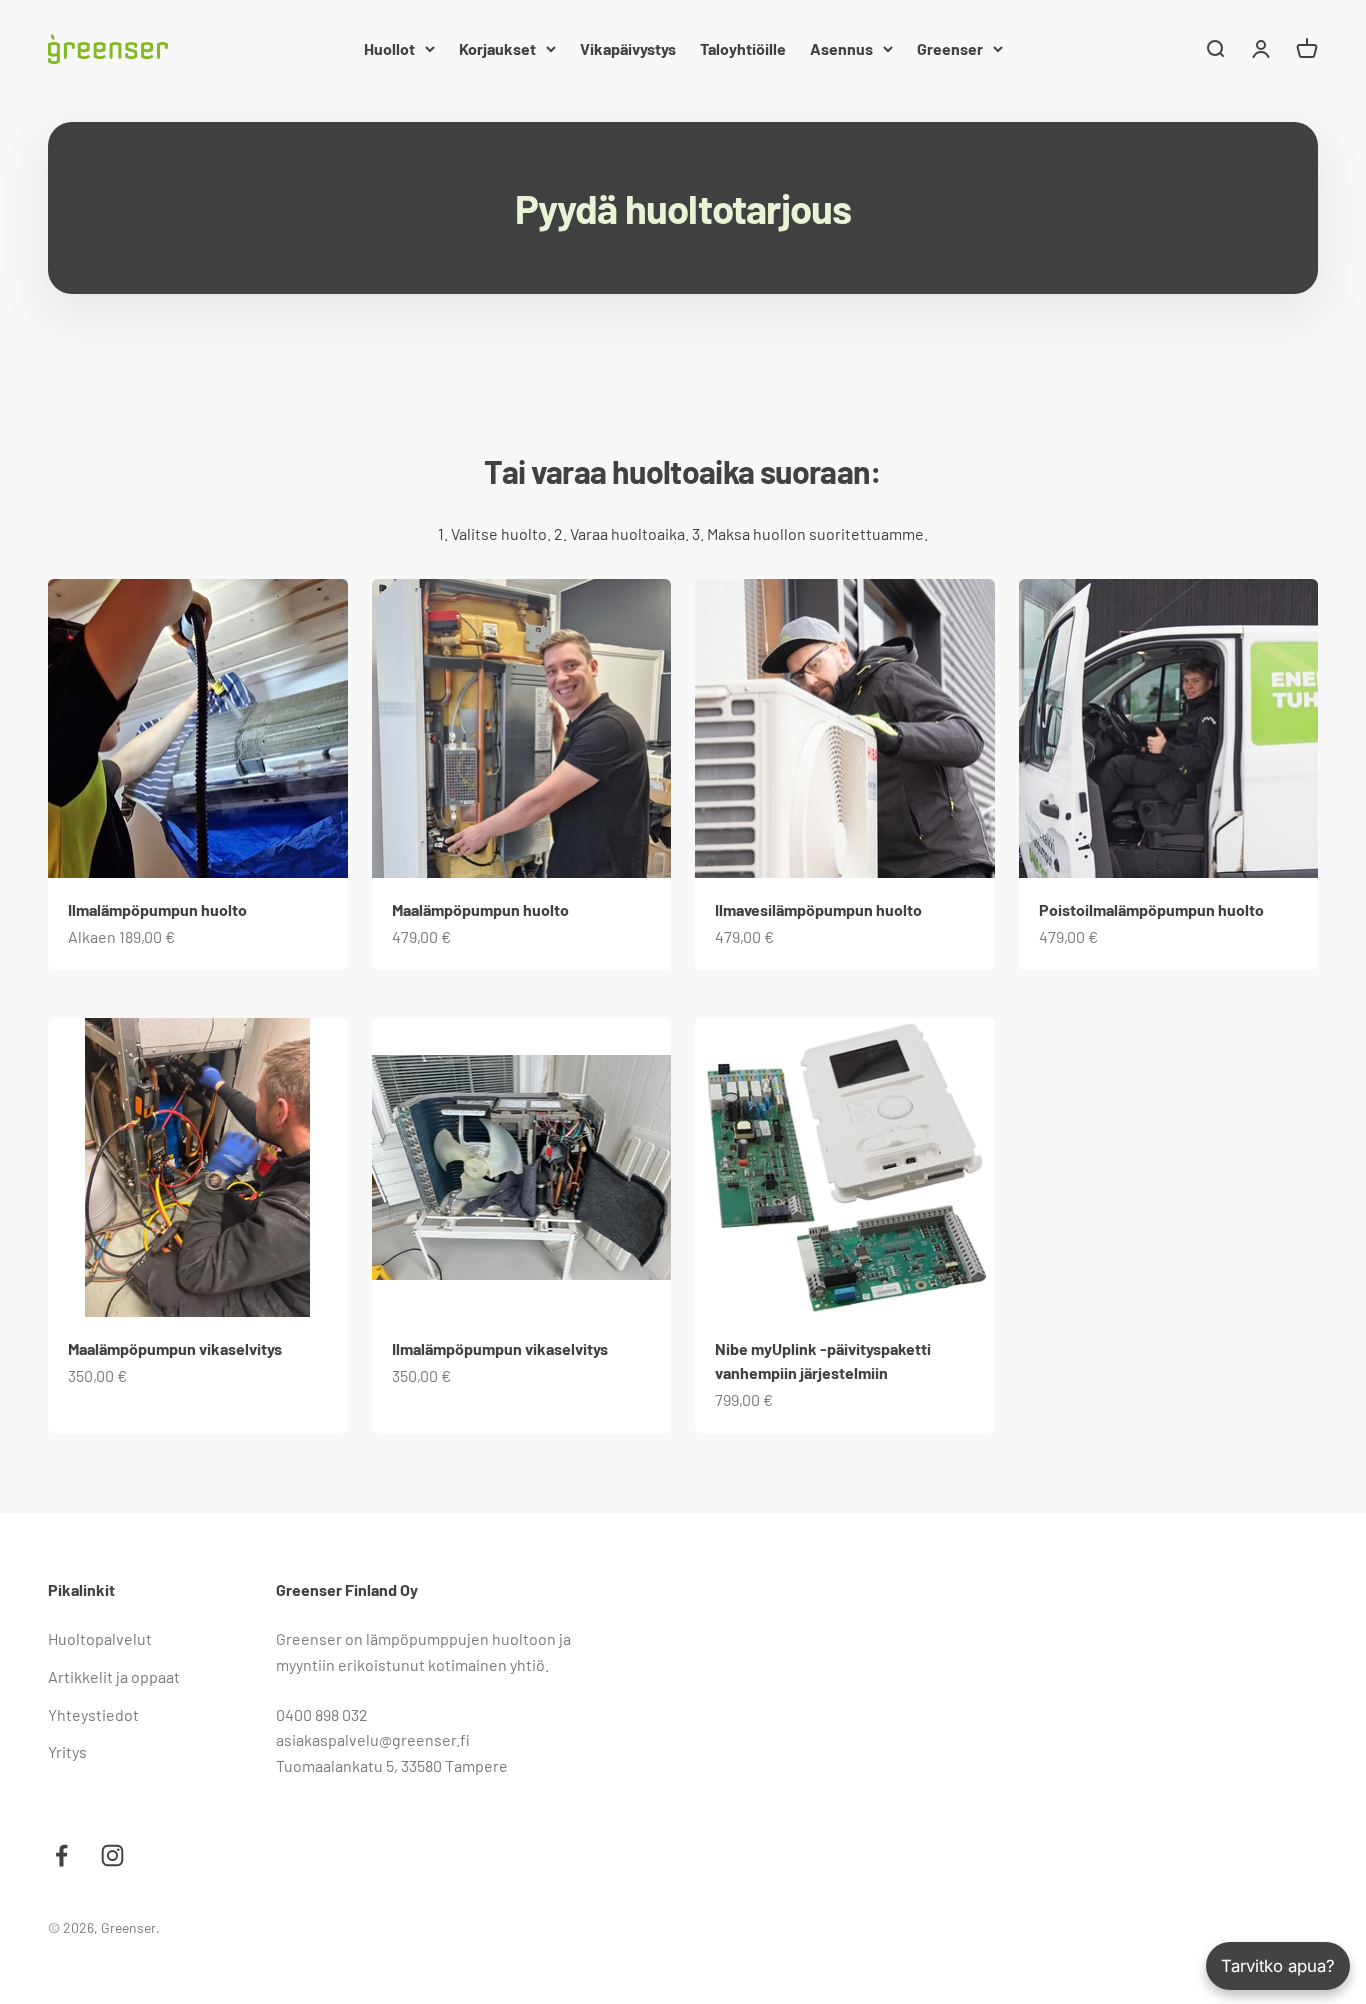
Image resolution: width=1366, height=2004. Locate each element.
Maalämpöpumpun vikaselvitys (175, 1348)
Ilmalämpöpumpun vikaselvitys (500, 1348)
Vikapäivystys (628, 48)
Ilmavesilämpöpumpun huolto (818, 909)
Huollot (389, 48)
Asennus (841, 48)
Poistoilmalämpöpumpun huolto (1151, 909)
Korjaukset (497, 48)
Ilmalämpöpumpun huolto (157, 909)
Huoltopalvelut (100, 1638)
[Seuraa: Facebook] (61, 1855)
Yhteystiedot (93, 1714)
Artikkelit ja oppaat (114, 1676)
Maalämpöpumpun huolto (480, 909)
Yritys (67, 1751)
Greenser (950, 48)
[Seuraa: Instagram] (112, 1855)
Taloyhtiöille (743, 48)
